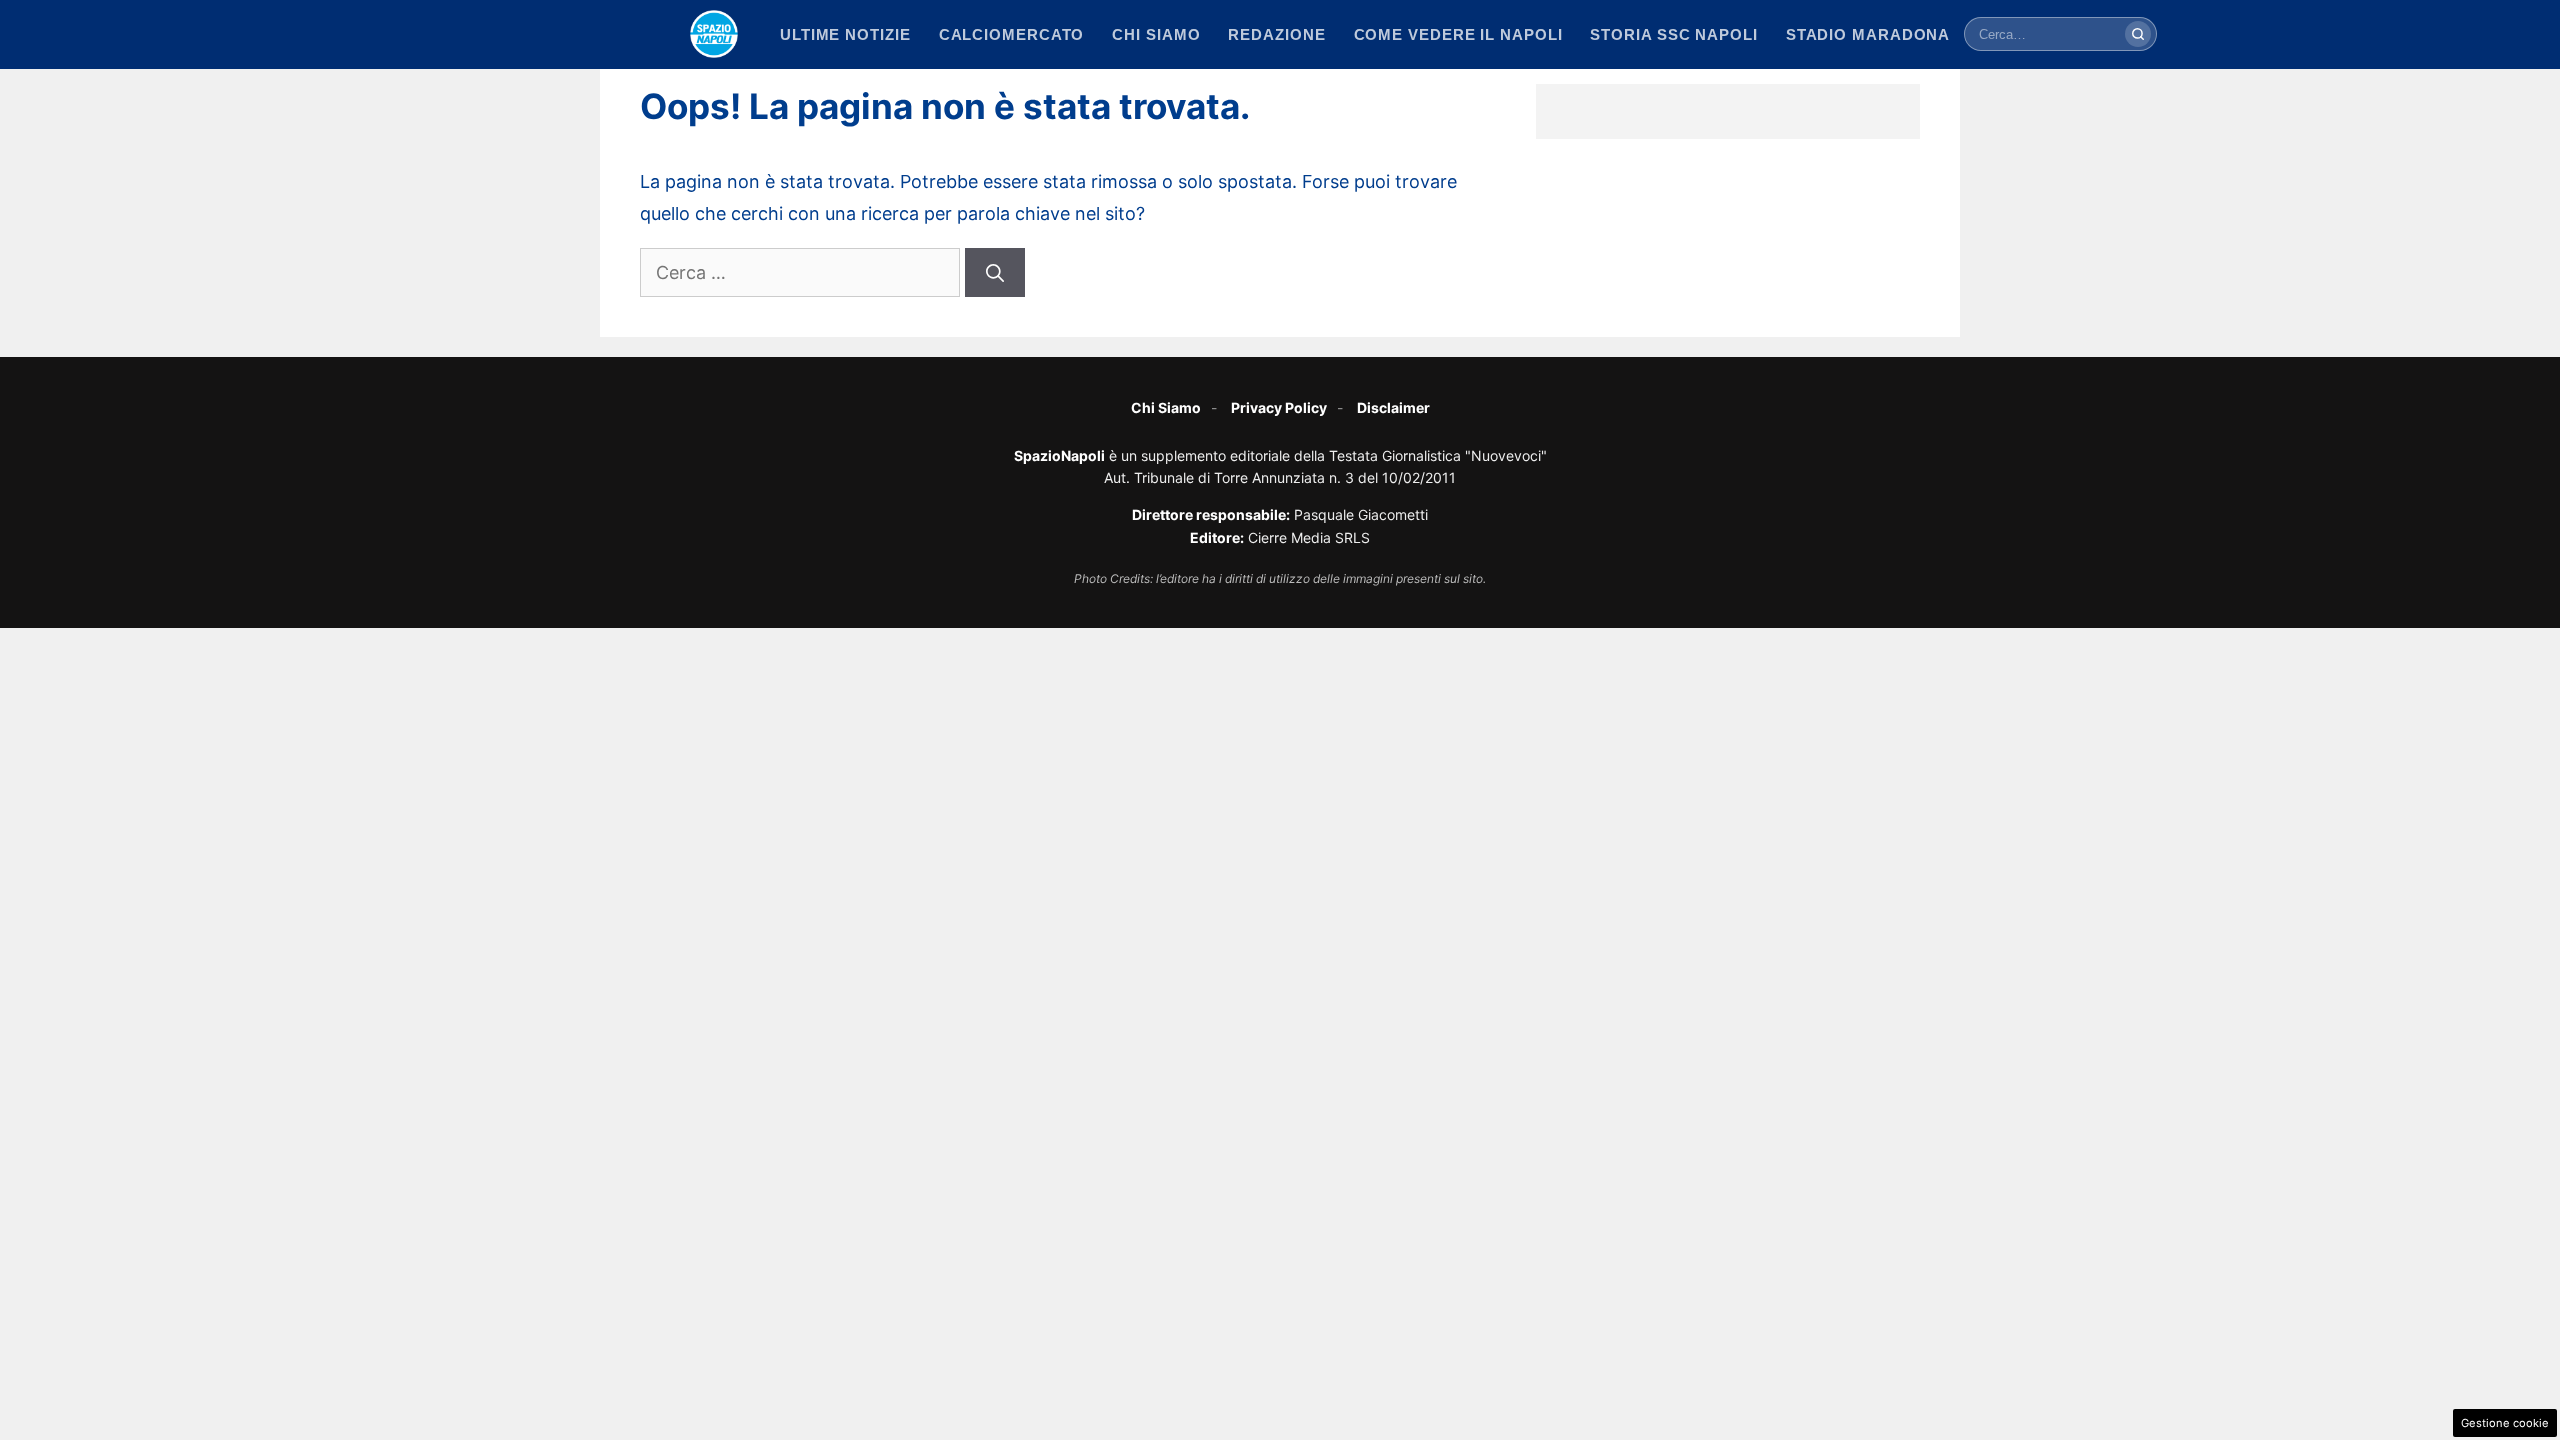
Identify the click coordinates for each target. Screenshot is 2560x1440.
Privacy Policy (1279, 407)
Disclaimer (1393, 407)
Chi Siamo (1166, 407)
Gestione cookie (2505, 1423)
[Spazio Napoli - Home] (714, 34)
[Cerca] (2138, 34)
